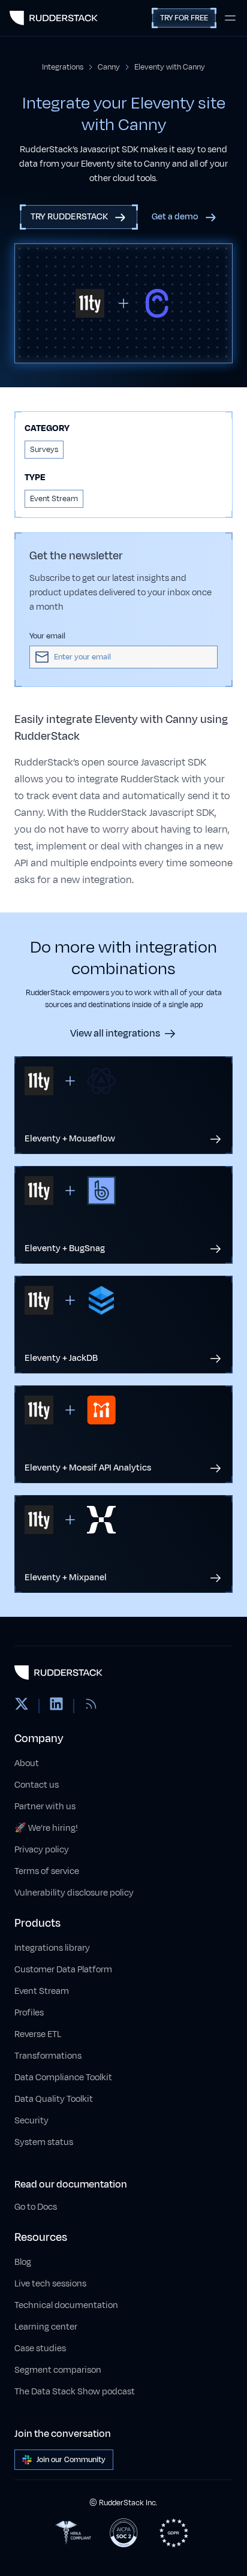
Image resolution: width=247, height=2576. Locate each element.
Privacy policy (42, 1850)
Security (31, 2121)
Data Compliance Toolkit (63, 2078)
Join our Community (71, 2460)
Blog (23, 2262)
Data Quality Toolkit (54, 2099)
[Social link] (22, 1706)
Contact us (37, 1785)
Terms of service (47, 1871)
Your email (47, 636)
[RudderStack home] (54, 18)
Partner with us (45, 1807)
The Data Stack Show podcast (75, 2392)
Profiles (29, 2013)
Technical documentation (66, 2305)
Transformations (48, 2056)
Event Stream (42, 1991)
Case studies (40, 2348)
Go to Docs (36, 2207)
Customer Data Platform (63, 1970)
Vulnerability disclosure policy (74, 1893)
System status (44, 2142)
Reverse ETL (38, 2034)
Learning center (46, 2327)
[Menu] (230, 18)
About (27, 1763)
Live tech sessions (50, 2284)
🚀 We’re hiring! (46, 1828)
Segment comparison (58, 2370)
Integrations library (52, 1948)
